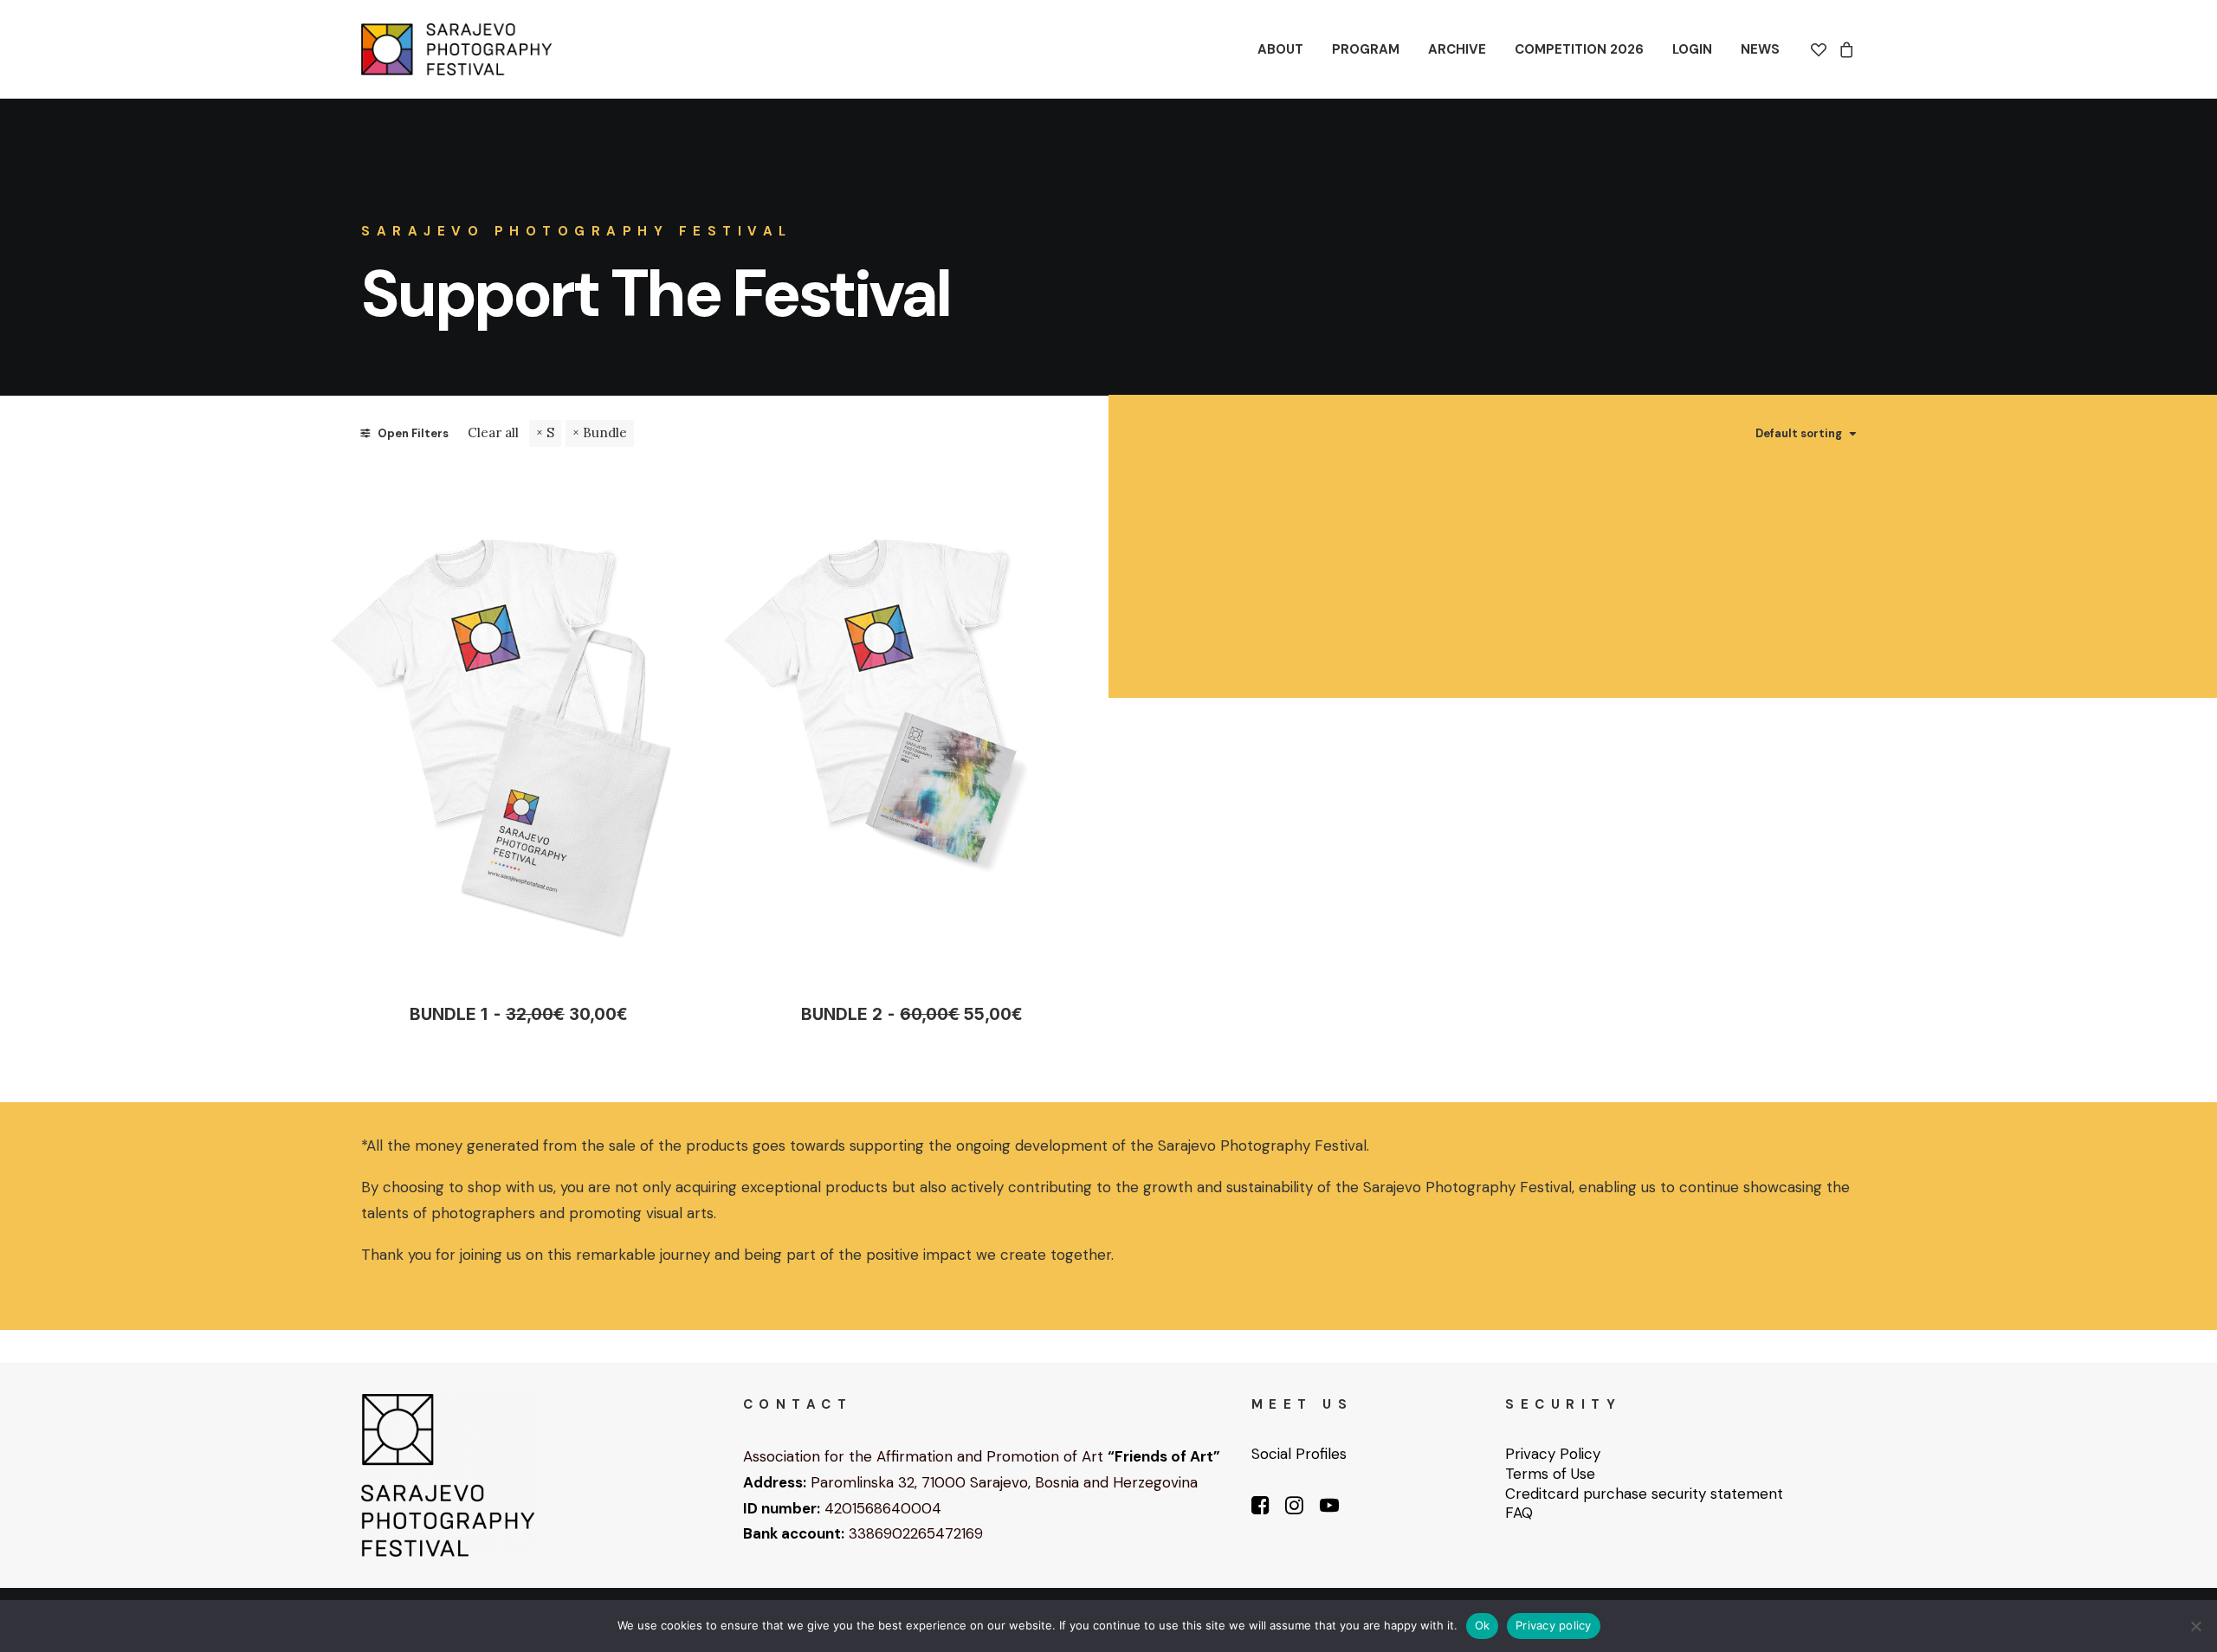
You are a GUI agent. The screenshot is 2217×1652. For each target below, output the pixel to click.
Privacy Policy (1553, 1454)
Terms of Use (1550, 1474)
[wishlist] (1822, 49)
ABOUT (1280, 49)
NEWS (1760, 49)
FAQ (1519, 1513)
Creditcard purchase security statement (1644, 1494)
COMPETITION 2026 (1579, 49)
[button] (519, 723)
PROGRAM (1366, 49)
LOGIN (1692, 49)
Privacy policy (1554, 1625)
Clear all (493, 432)
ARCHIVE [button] (1457, 49)
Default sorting (1799, 434)
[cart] (1844, 49)
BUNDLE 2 (912, 1014)
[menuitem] (1280, 49)
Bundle (605, 432)
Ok (1483, 1625)
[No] (2195, 1626)
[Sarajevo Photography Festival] (456, 49)
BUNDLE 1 (518, 1014)
